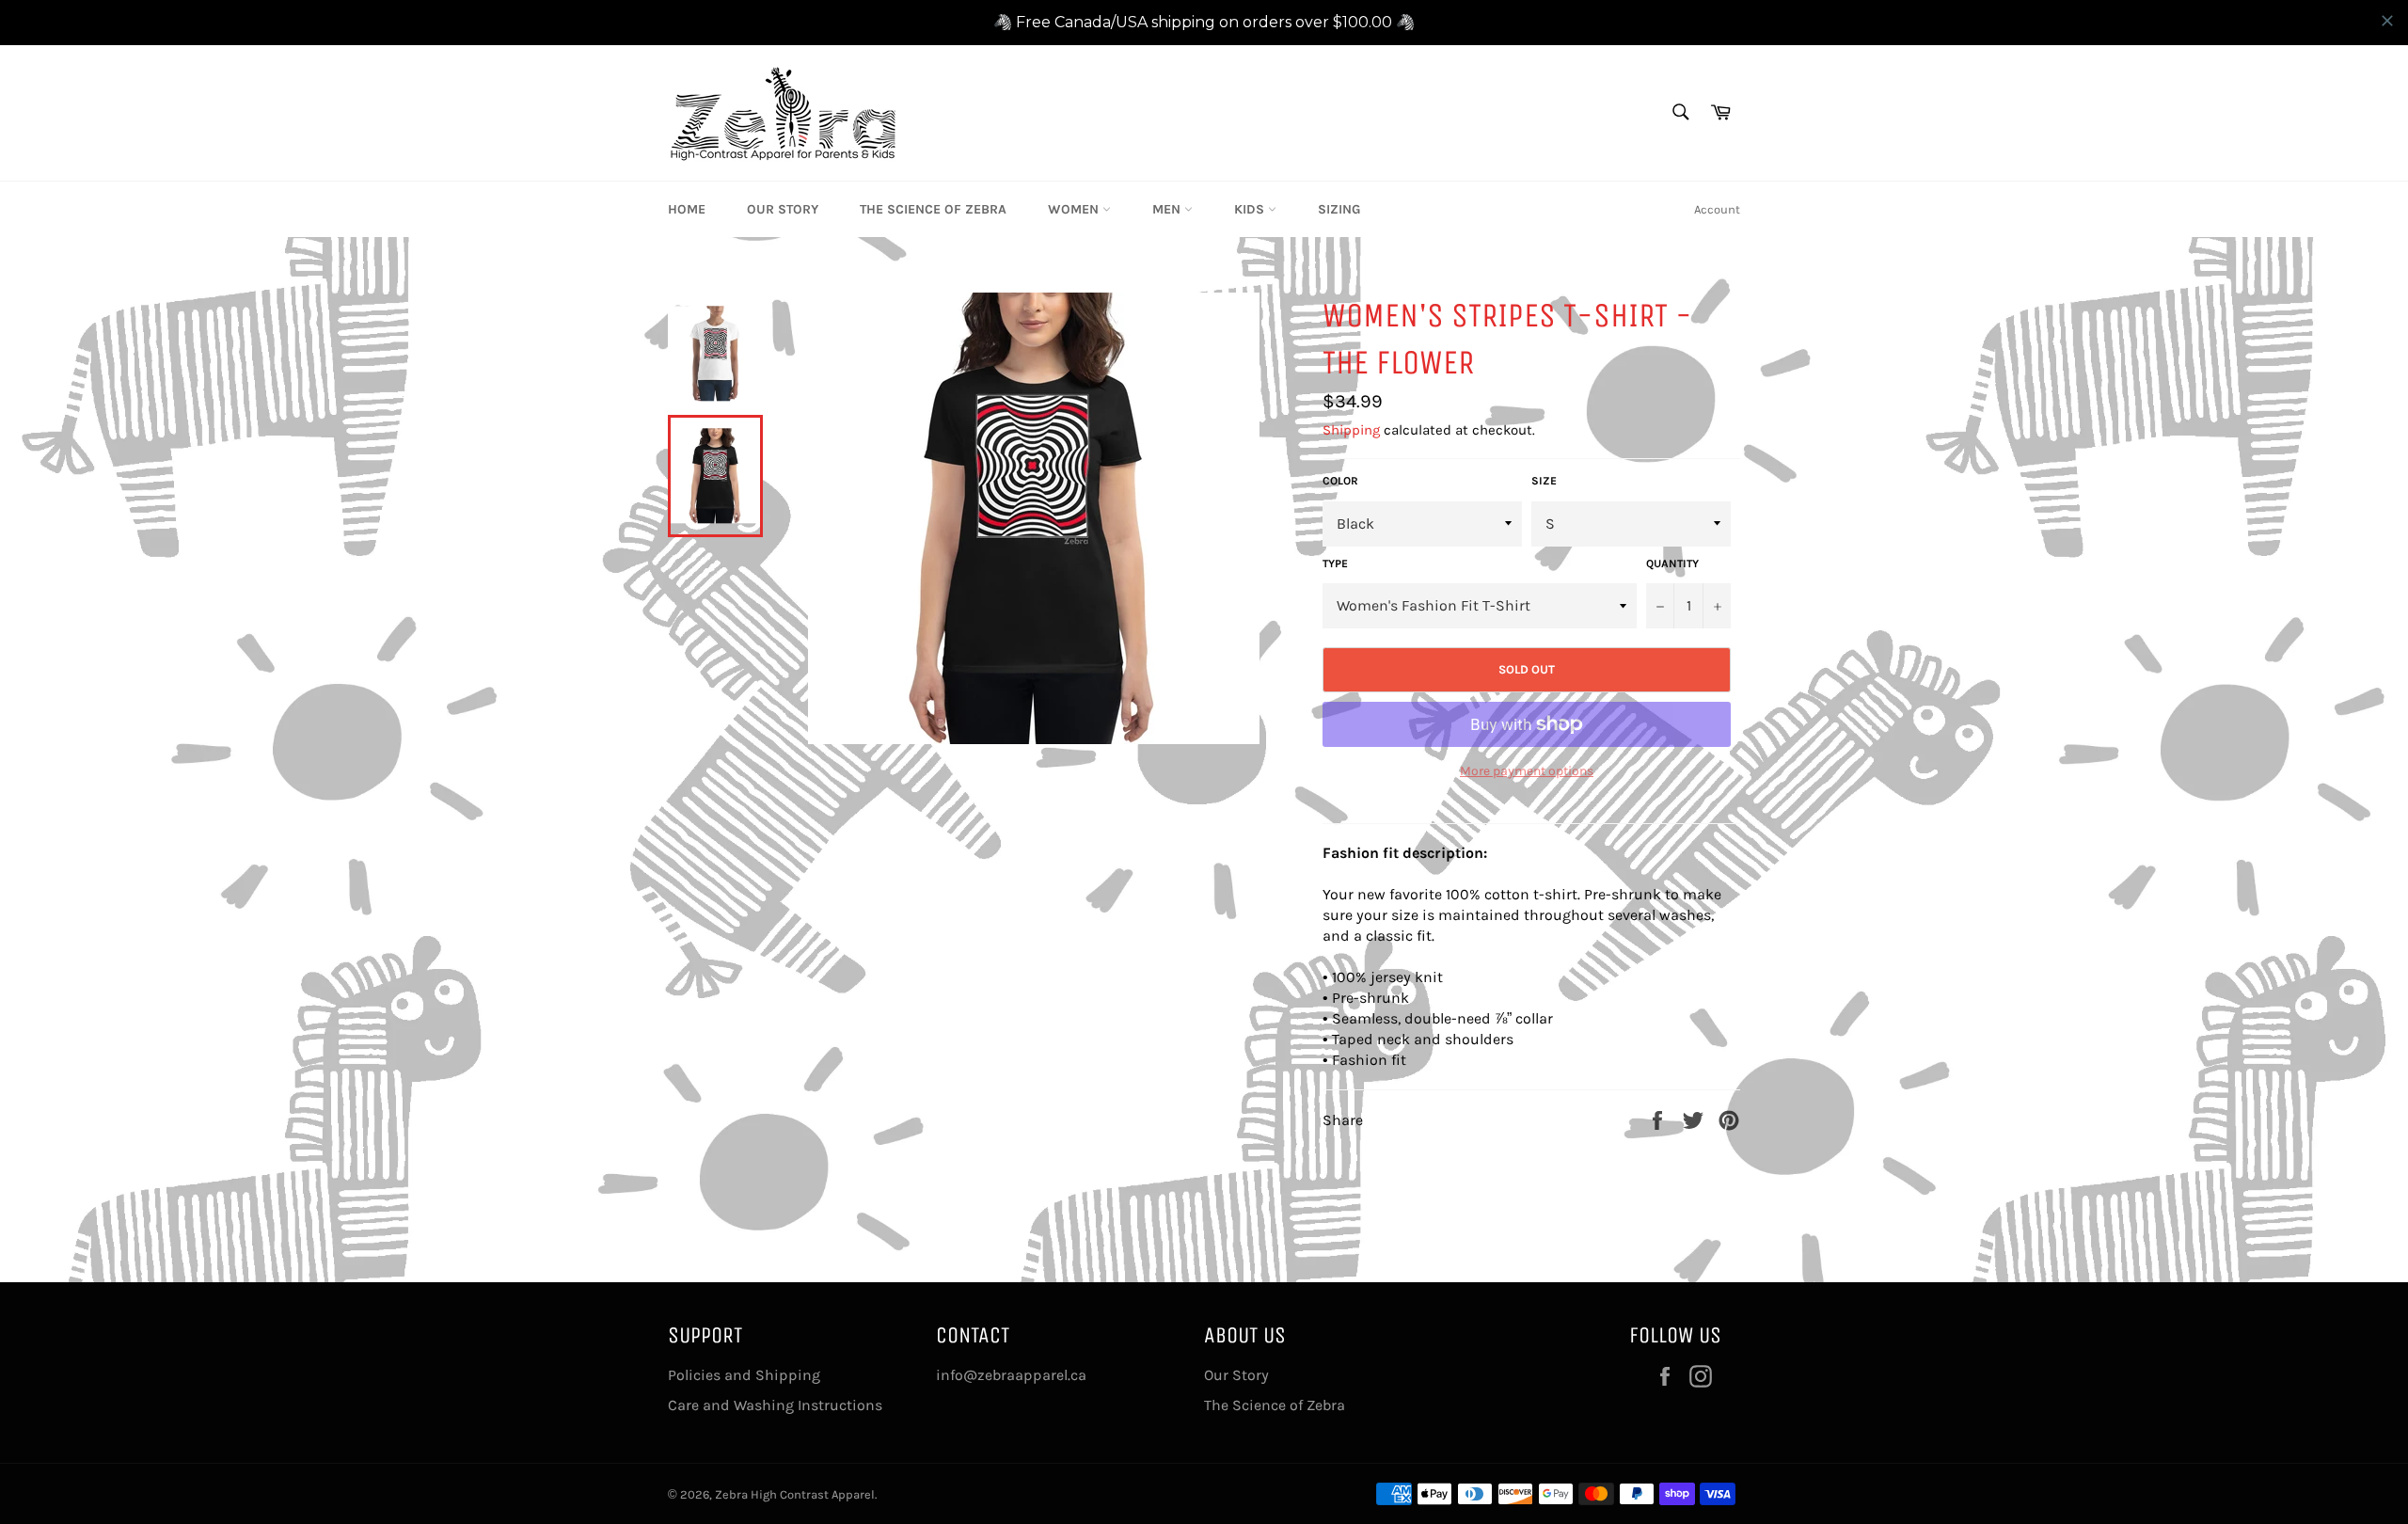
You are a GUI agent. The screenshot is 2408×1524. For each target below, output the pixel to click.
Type (1335, 564)
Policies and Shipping (744, 1375)
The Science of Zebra (933, 209)
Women (1075, 209)
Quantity (1672, 564)
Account (1717, 209)
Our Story (783, 209)
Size (1544, 481)
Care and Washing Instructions (775, 1405)
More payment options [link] (1527, 771)
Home (687, 209)
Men (1168, 209)
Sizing (1339, 209)
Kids (1251, 209)
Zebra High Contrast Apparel (795, 1494)
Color (1340, 481)
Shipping (1351, 430)
